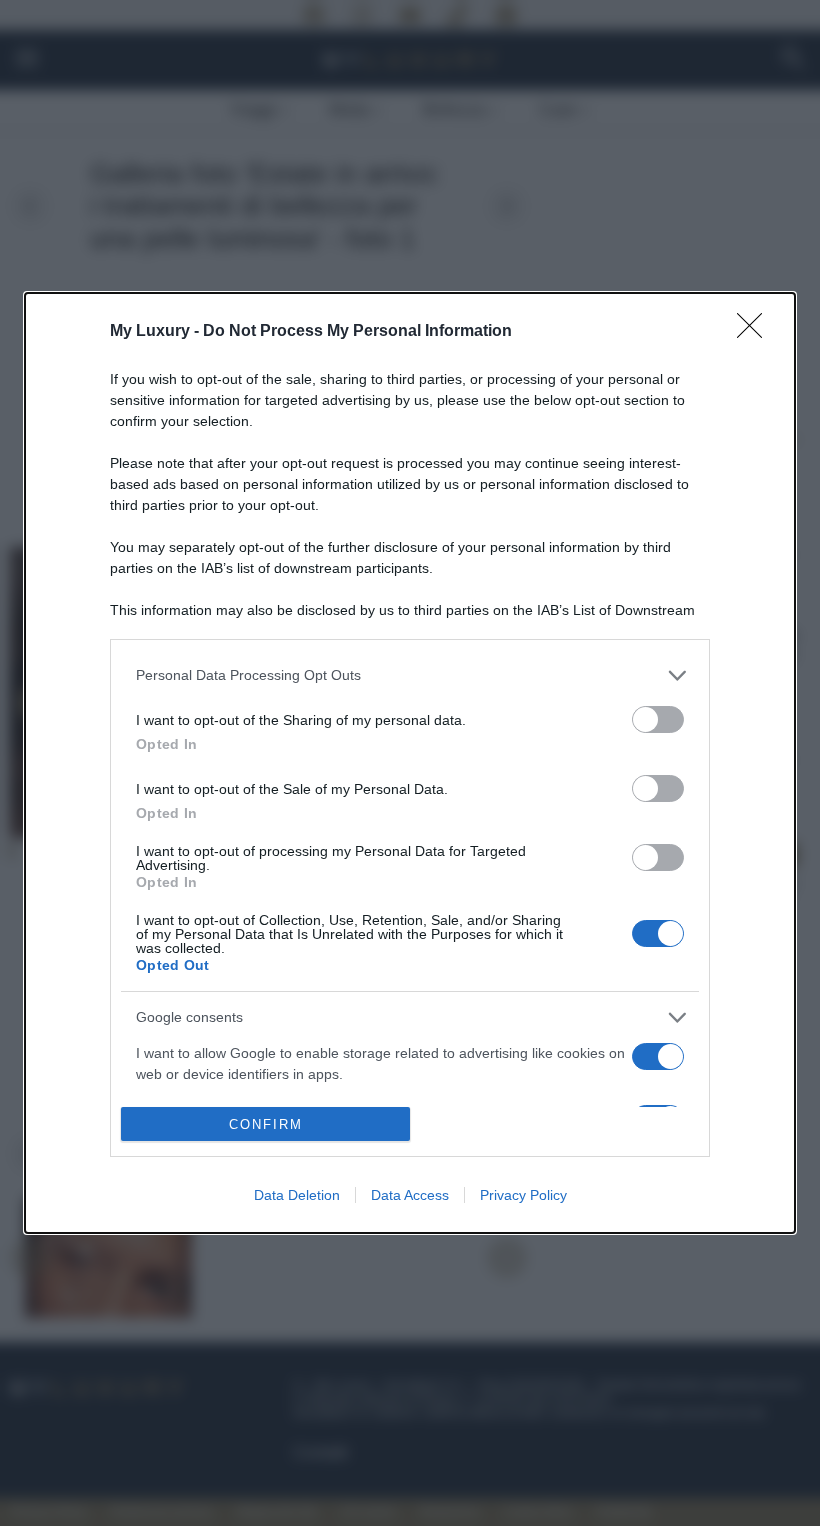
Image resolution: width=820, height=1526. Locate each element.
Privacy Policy (523, 1195)
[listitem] (410, 675)
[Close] (756, 332)
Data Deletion (297, 1195)
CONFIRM (266, 1124)
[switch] (658, 719)
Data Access (410, 1195)
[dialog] (410, 763)
